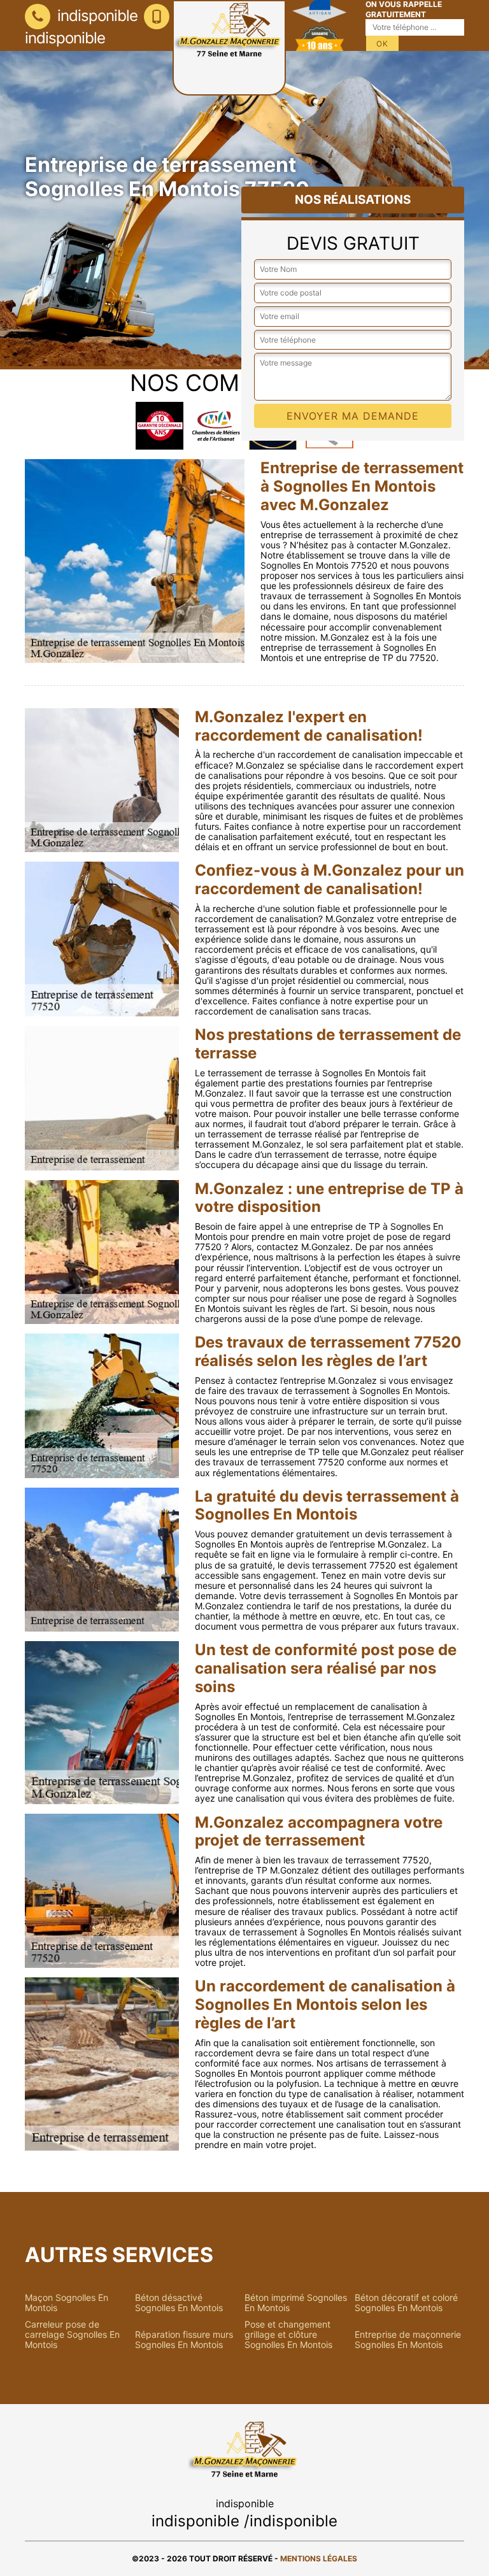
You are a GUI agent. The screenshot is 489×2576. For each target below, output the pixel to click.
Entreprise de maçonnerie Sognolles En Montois (408, 2340)
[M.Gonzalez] (229, 48)
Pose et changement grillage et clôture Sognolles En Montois (288, 2335)
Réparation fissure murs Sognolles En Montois (184, 2340)
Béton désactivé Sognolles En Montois (179, 2303)
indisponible (96, 16)
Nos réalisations (353, 200)
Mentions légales (319, 2558)
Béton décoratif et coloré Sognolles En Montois (406, 2303)
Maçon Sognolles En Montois (67, 2303)
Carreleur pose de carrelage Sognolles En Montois (72, 2335)
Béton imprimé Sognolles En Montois (296, 2303)
